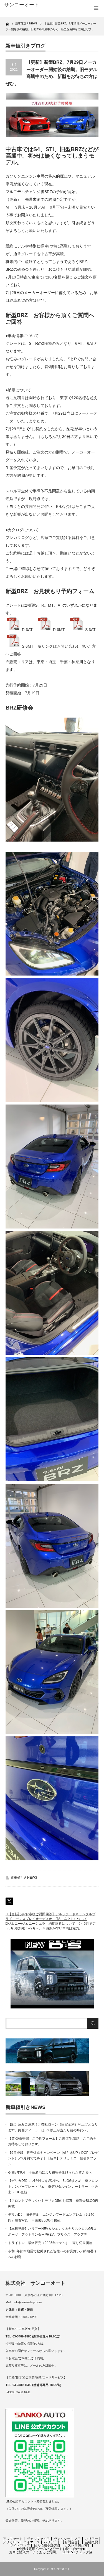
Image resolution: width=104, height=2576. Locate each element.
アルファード (13, 2539)
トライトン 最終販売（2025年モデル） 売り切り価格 (50, 2243)
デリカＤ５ (11, 2542)
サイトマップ (20, 2545)
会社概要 (92, 2542)
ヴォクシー (62, 2539)
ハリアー (92, 2539)
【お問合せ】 (71, 2542)
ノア (78, 2539)
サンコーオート (60, 2569)
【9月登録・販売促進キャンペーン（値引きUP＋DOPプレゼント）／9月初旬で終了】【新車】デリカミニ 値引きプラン (53, 2158)
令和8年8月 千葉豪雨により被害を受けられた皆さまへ (50, 2172)
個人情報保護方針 (47, 2545)
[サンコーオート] (25, 5)
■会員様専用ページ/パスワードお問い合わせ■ (51, 2549)
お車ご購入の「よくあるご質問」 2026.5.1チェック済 (51, 2552)
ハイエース (32, 2542)
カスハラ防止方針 (78, 2545)
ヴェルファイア (38, 2539)
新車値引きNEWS (24, 1878)
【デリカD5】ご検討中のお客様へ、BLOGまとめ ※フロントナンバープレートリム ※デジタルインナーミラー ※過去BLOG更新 (53, 2186)
